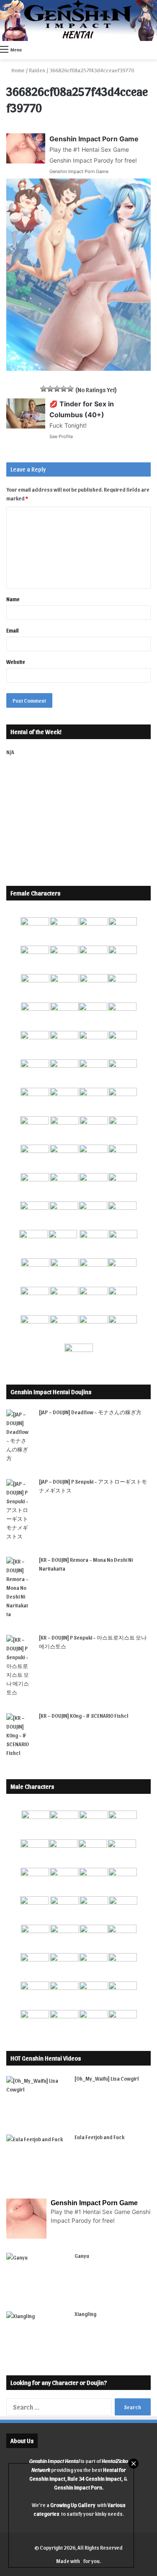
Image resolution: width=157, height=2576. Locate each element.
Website (16, 662)
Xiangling (85, 2314)
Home (18, 70)
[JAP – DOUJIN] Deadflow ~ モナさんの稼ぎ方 (90, 1412)
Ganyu (82, 2256)
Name (13, 599)
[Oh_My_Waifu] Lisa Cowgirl (107, 2078)
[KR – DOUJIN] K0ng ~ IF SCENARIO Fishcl (84, 1715)
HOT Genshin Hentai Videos (46, 2058)
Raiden (37, 70)
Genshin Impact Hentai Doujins (51, 1392)
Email (13, 630)
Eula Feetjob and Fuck (99, 2137)
